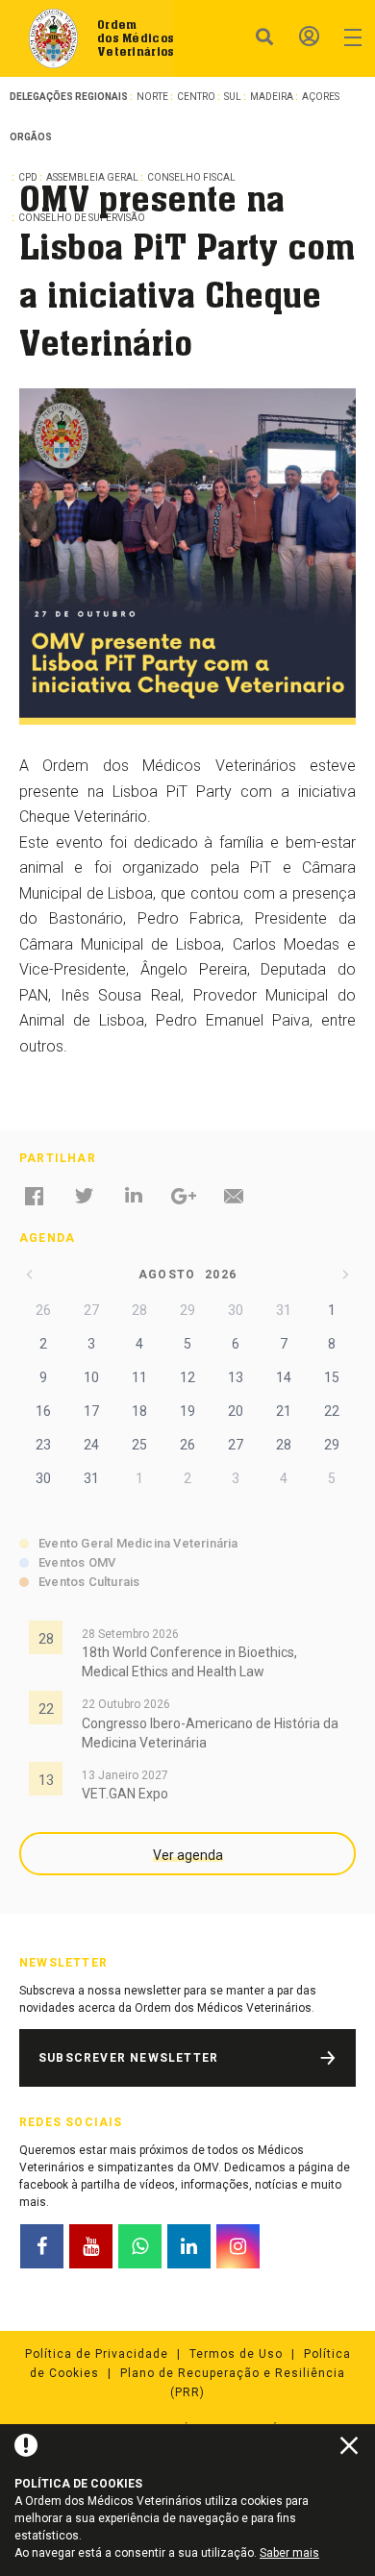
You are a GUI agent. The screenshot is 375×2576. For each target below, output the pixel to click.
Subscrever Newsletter (128, 2058)
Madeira (272, 97)
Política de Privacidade (97, 2354)
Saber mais (289, 2553)
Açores (321, 97)
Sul (233, 97)
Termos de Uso (236, 2354)
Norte (152, 97)
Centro (196, 97)
